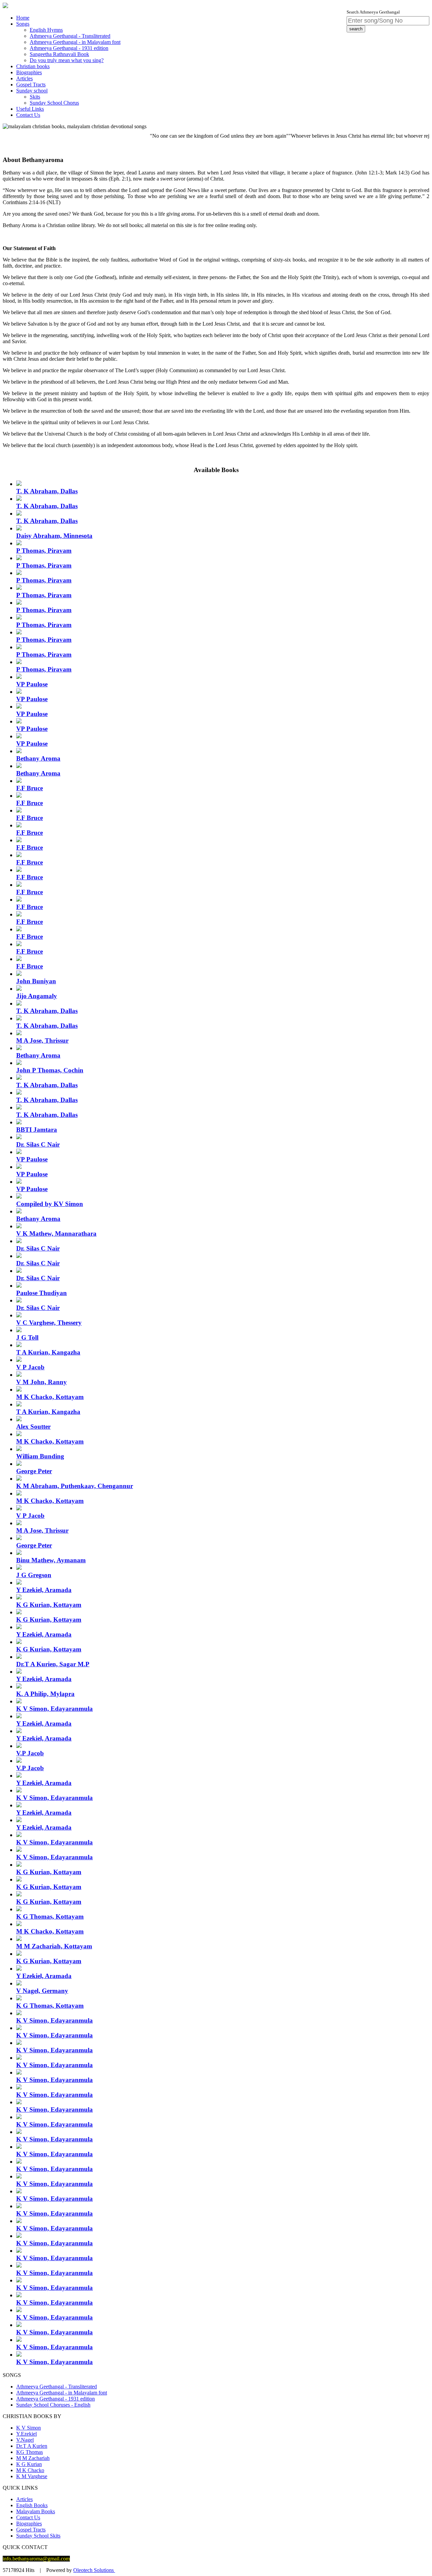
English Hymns (46, 30)
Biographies (29, 72)
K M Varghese (32, 2476)
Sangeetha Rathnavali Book (59, 54)
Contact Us (28, 115)
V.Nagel (25, 2440)
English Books (32, 2505)
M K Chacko (30, 2470)
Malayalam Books (36, 2511)
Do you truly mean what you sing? (67, 60)
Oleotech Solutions (94, 2570)
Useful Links (30, 109)
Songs (23, 24)
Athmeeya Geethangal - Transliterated (70, 36)
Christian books (33, 66)
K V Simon (29, 2428)
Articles (24, 78)
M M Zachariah (33, 2458)
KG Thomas (30, 2452)
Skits (35, 97)
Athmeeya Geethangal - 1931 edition (69, 48)
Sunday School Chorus (54, 103)
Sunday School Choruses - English (53, 2405)
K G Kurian (29, 2464)
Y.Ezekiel (26, 2434)
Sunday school (32, 91)
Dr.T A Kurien (32, 2446)
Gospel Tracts (31, 85)
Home (23, 18)
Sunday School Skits (38, 2536)
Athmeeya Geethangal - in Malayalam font (75, 42)
